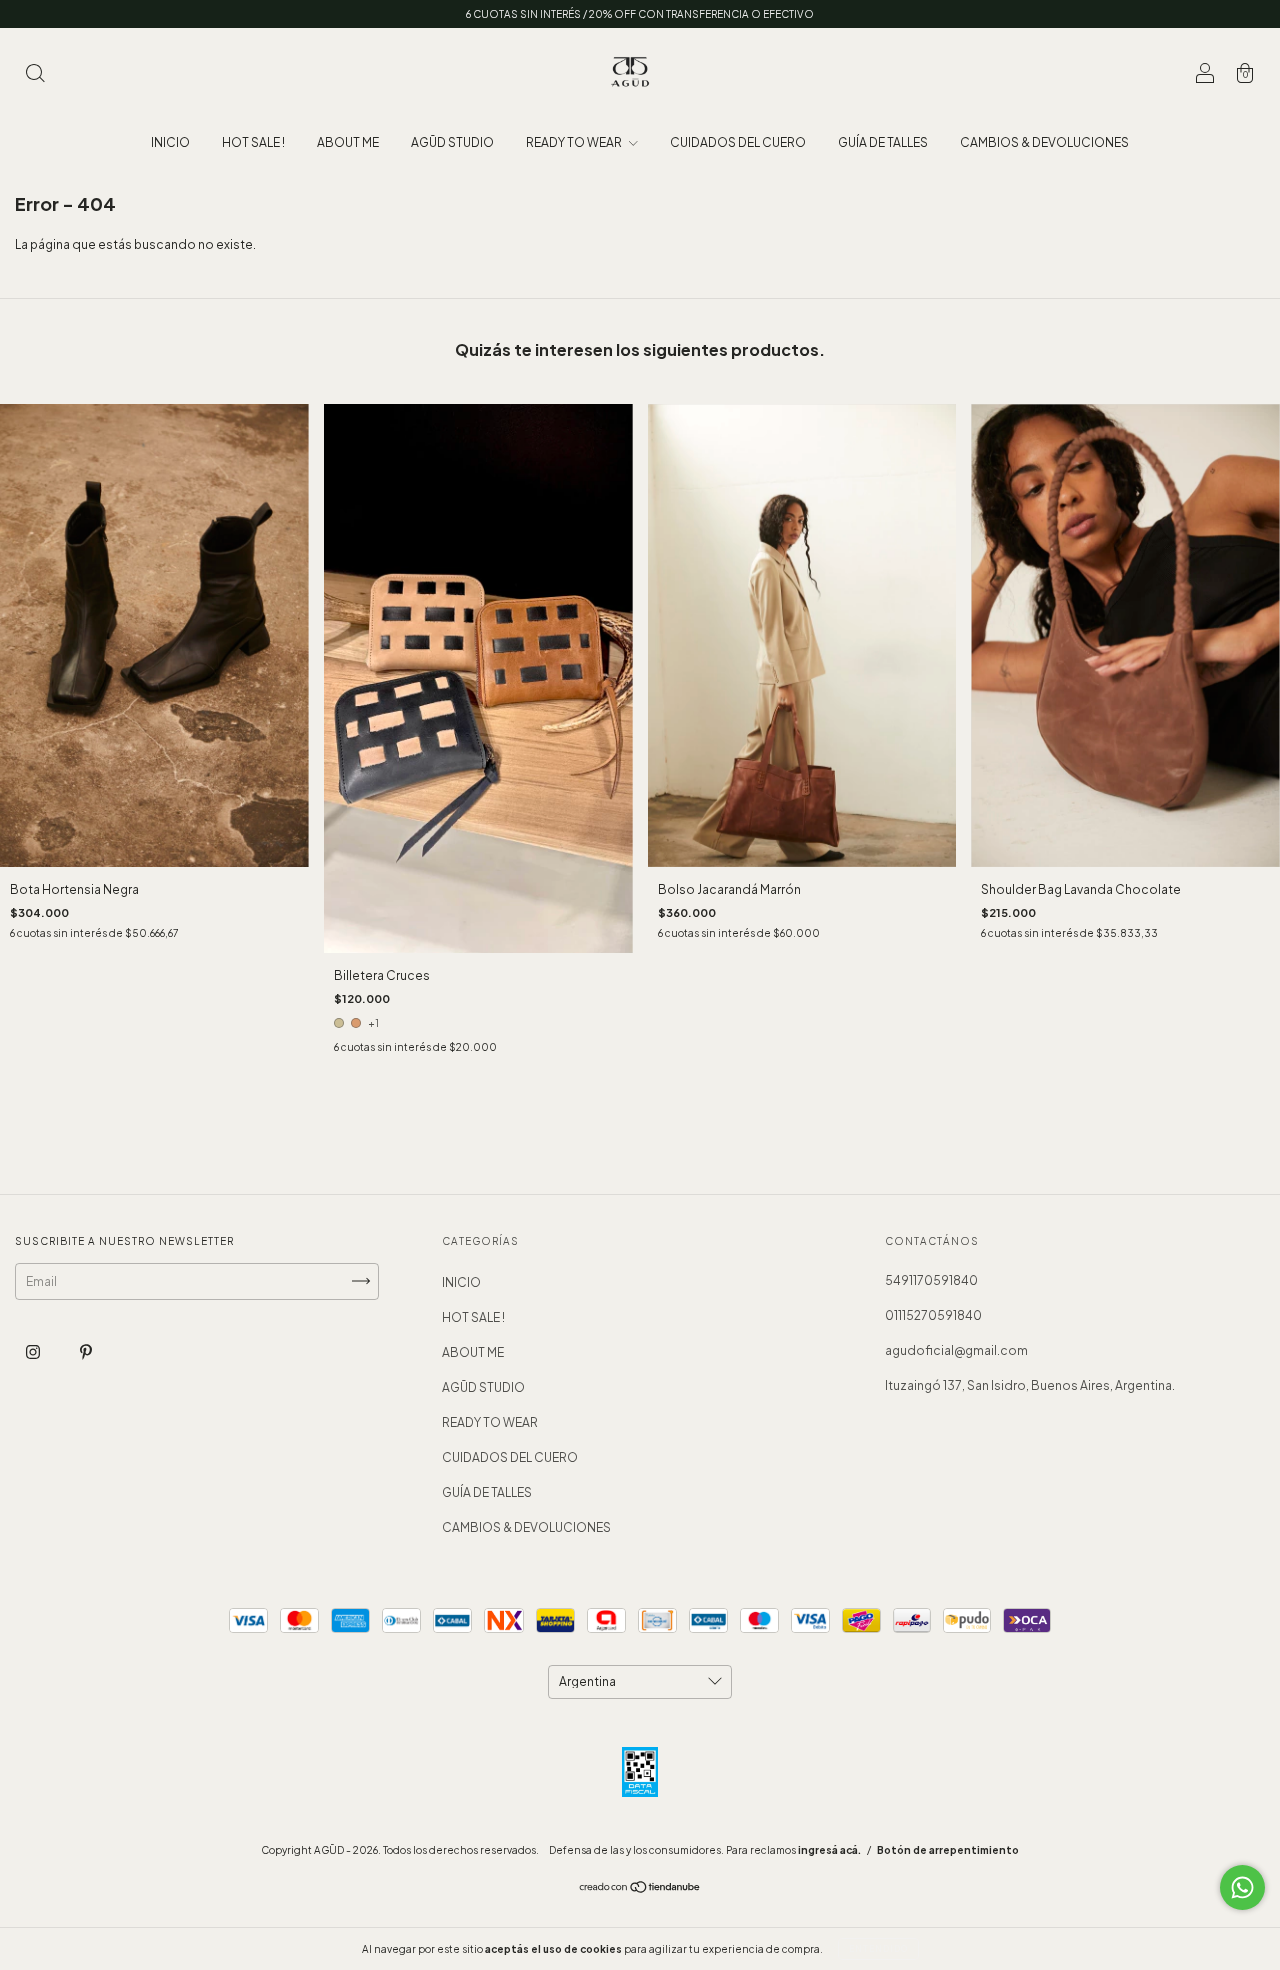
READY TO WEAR (575, 142)
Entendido (878, 1949)
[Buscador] (35, 75)
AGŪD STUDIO (452, 142)
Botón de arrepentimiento (948, 1850)
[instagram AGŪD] (34, 1351)
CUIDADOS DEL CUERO (738, 142)
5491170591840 (931, 1280)
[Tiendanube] (640, 1889)
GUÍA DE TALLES (883, 142)
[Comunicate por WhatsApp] (1242, 1887)
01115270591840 (933, 1315)
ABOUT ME (348, 142)
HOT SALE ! (253, 142)
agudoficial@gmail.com (956, 1350)
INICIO (170, 142)
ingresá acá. (829, 1850)
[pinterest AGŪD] (86, 1351)
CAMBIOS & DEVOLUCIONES (1044, 142)
